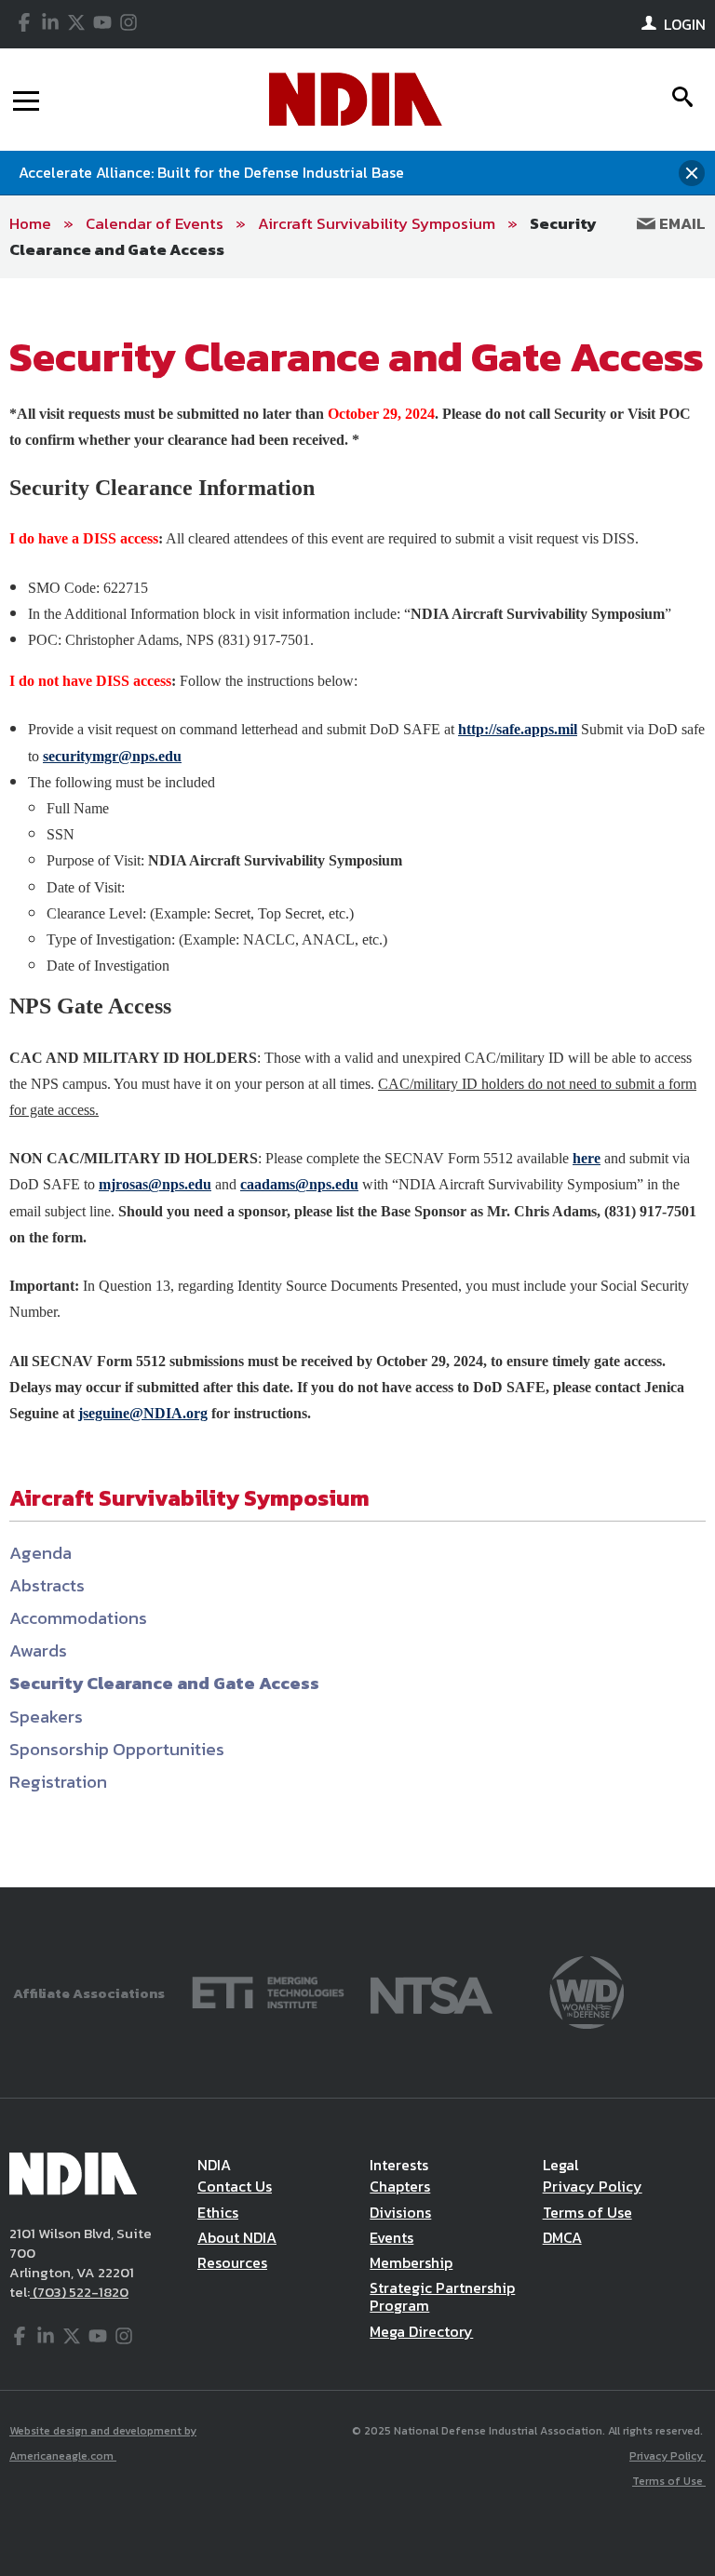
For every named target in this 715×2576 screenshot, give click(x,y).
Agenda (40, 1553)
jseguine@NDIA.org (143, 1413)
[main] (357, 1083)
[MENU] (26, 100)
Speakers (46, 1717)
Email (681, 223)
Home (30, 223)
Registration (58, 1782)
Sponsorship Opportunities (117, 1749)
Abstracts (47, 1585)
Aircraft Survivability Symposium (377, 223)
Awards (38, 1650)
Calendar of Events (155, 223)
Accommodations (78, 1618)
